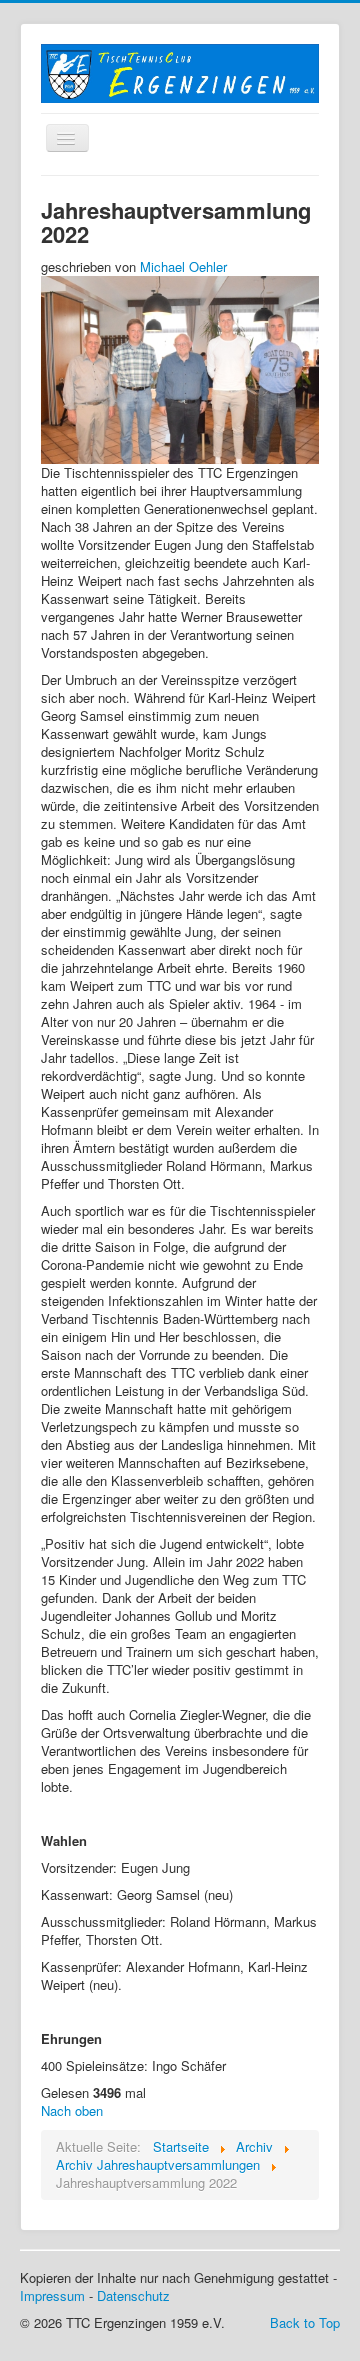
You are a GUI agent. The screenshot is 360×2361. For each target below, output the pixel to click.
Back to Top (305, 2322)
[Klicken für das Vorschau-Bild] (180, 368)
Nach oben (72, 2110)
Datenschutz (133, 2295)
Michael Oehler (183, 266)
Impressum (52, 2295)
